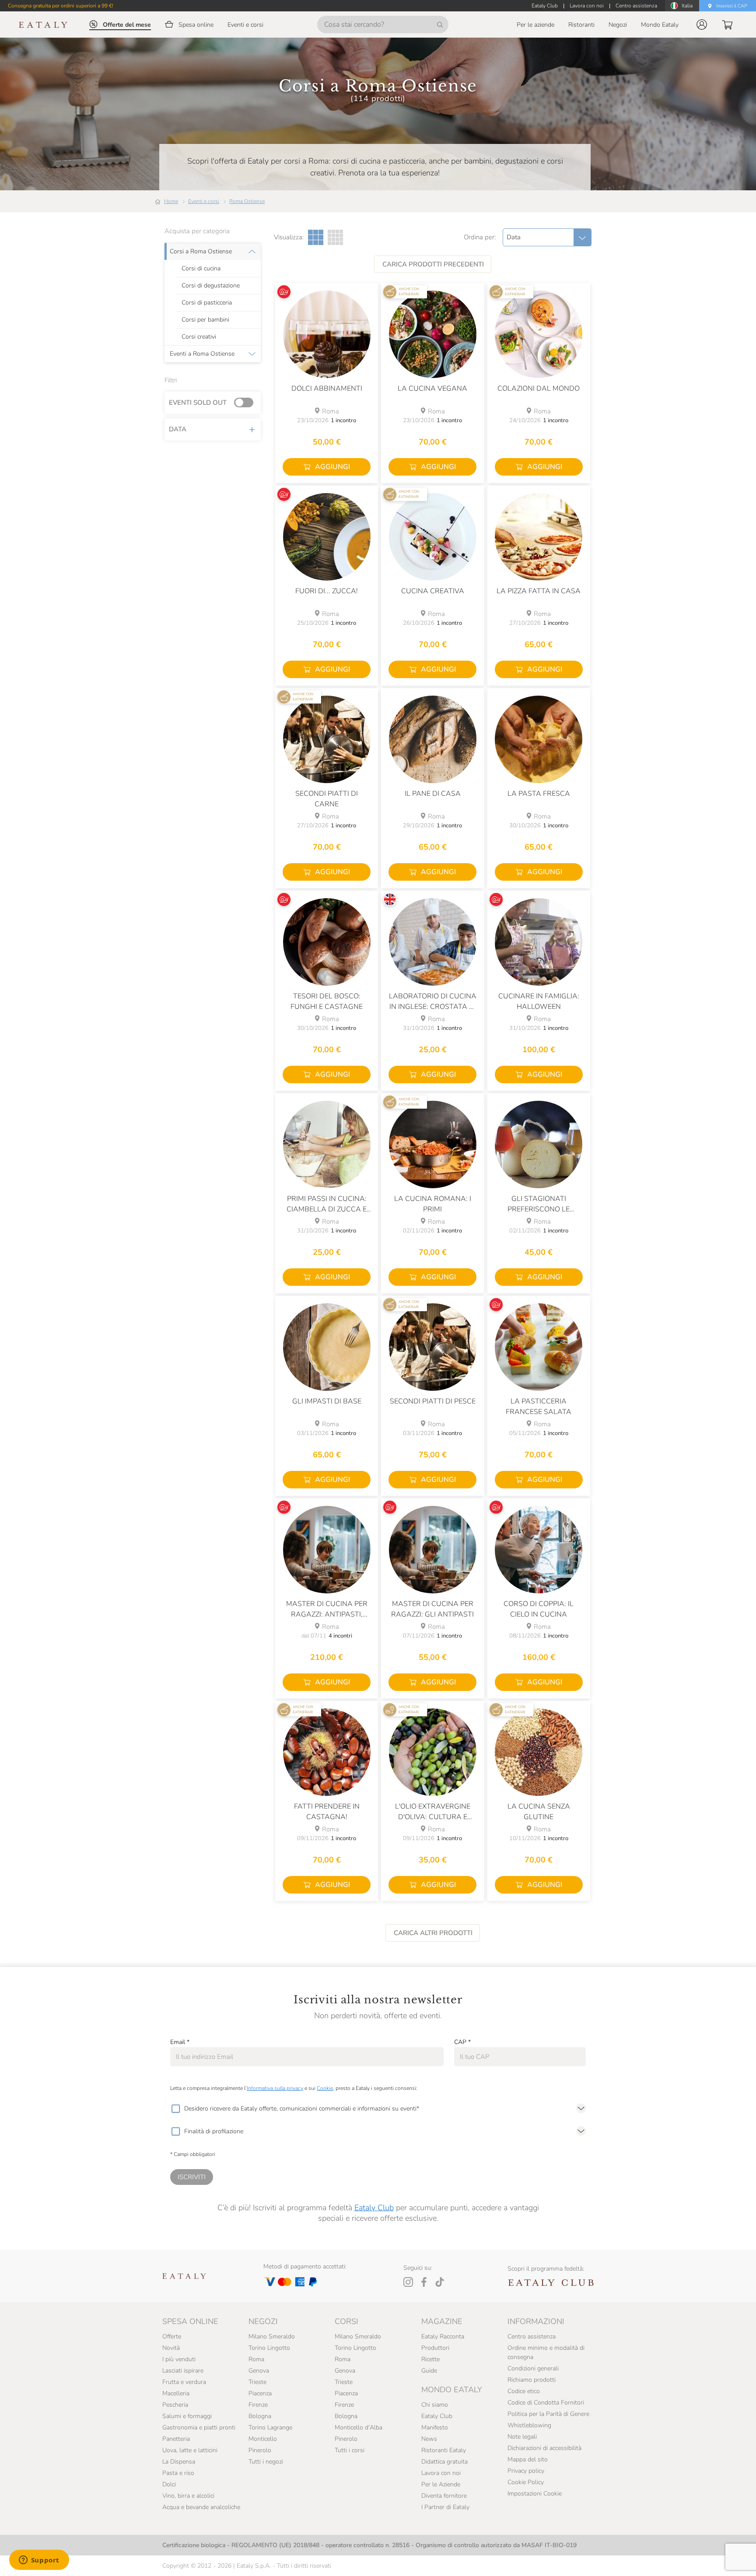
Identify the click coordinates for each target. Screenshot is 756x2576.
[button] (702, 24)
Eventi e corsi (204, 201)
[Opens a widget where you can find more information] (39, 2561)
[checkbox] (175, 2109)
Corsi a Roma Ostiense (201, 252)
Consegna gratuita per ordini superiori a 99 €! (61, 6)
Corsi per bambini (205, 320)
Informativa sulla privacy (275, 2088)
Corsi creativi (199, 337)
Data (178, 429)
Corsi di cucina (201, 269)
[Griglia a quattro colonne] (335, 237)
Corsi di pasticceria (207, 303)
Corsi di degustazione (211, 286)
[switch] (246, 403)
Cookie (325, 2088)
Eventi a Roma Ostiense (202, 354)
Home (171, 201)
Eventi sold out (198, 402)
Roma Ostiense (247, 201)
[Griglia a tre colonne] (316, 237)
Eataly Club (374, 2208)
